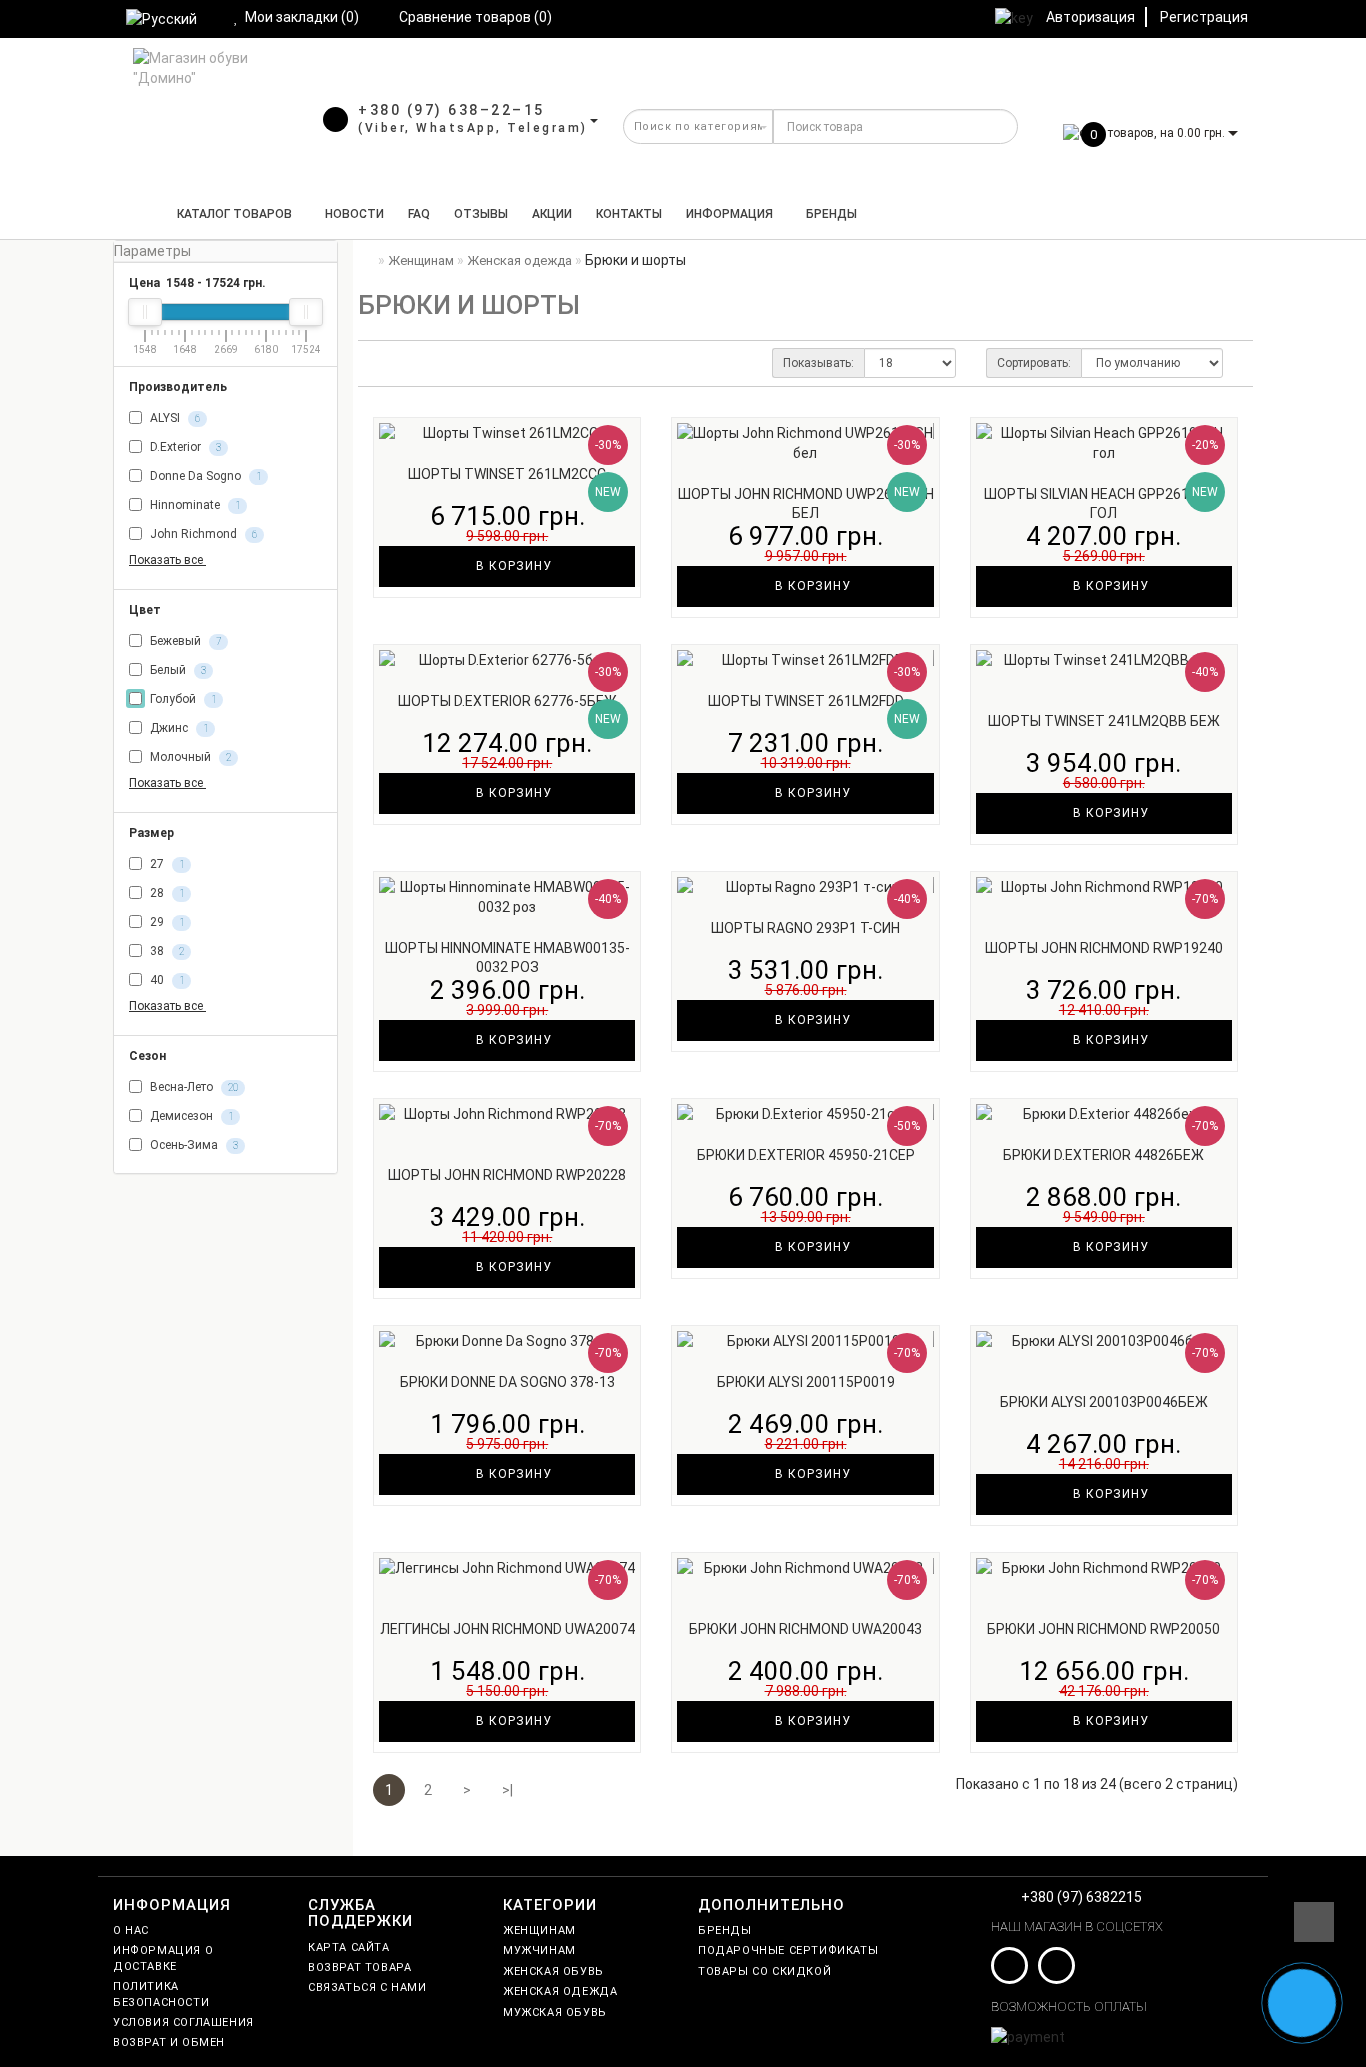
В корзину (512, 566)
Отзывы (481, 214)
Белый (176, 670)
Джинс (177, 728)
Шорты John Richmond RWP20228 (507, 1175)
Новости (354, 214)
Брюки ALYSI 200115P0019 (806, 1382)
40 (165, 980)
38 (165, 951)
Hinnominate (193, 505)
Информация (729, 214)
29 (165, 922)
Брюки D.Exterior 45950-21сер (806, 1155)
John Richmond (202, 534)
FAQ (419, 214)
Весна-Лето (192, 1088)
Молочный (189, 757)
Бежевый (184, 641)
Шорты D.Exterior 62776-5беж (507, 701)
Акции (552, 214)
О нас (131, 1930)
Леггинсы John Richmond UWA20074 (507, 1629)
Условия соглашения (183, 2022)
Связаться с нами (367, 1987)
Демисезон (190, 1117)
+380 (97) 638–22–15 (451, 110)
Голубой (181, 699)
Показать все (167, 560)
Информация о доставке (163, 1958)
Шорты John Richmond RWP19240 (1104, 948)
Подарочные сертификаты (788, 1950)
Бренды (831, 214)
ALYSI (173, 418)
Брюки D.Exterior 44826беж (1103, 1155)
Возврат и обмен (169, 2042)
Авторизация (1090, 17)
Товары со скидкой (764, 1971)
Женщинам (539, 1930)
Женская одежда (560, 1991)
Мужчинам (539, 1950)
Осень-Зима (192, 1146)
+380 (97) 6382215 (1081, 1897)
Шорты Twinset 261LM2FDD (806, 701)
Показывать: (818, 363)
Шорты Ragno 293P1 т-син (805, 928)
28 (165, 893)
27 (165, 864)
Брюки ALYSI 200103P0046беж (1104, 1402)
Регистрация (1204, 17)
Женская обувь (553, 1971)
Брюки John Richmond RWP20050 (1103, 1629)
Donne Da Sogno (204, 476)
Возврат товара (359, 1967)
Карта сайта (349, 1947)
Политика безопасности (161, 1994)
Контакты (629, 214)
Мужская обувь (555, 2012)
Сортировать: (1034, 363)
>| (507, 1790)
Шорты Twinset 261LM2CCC (507, 474)
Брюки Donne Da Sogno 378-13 (507, 1382)
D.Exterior (184, 447)
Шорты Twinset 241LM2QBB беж (1104, 721)
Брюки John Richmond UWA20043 (805, 1629)
